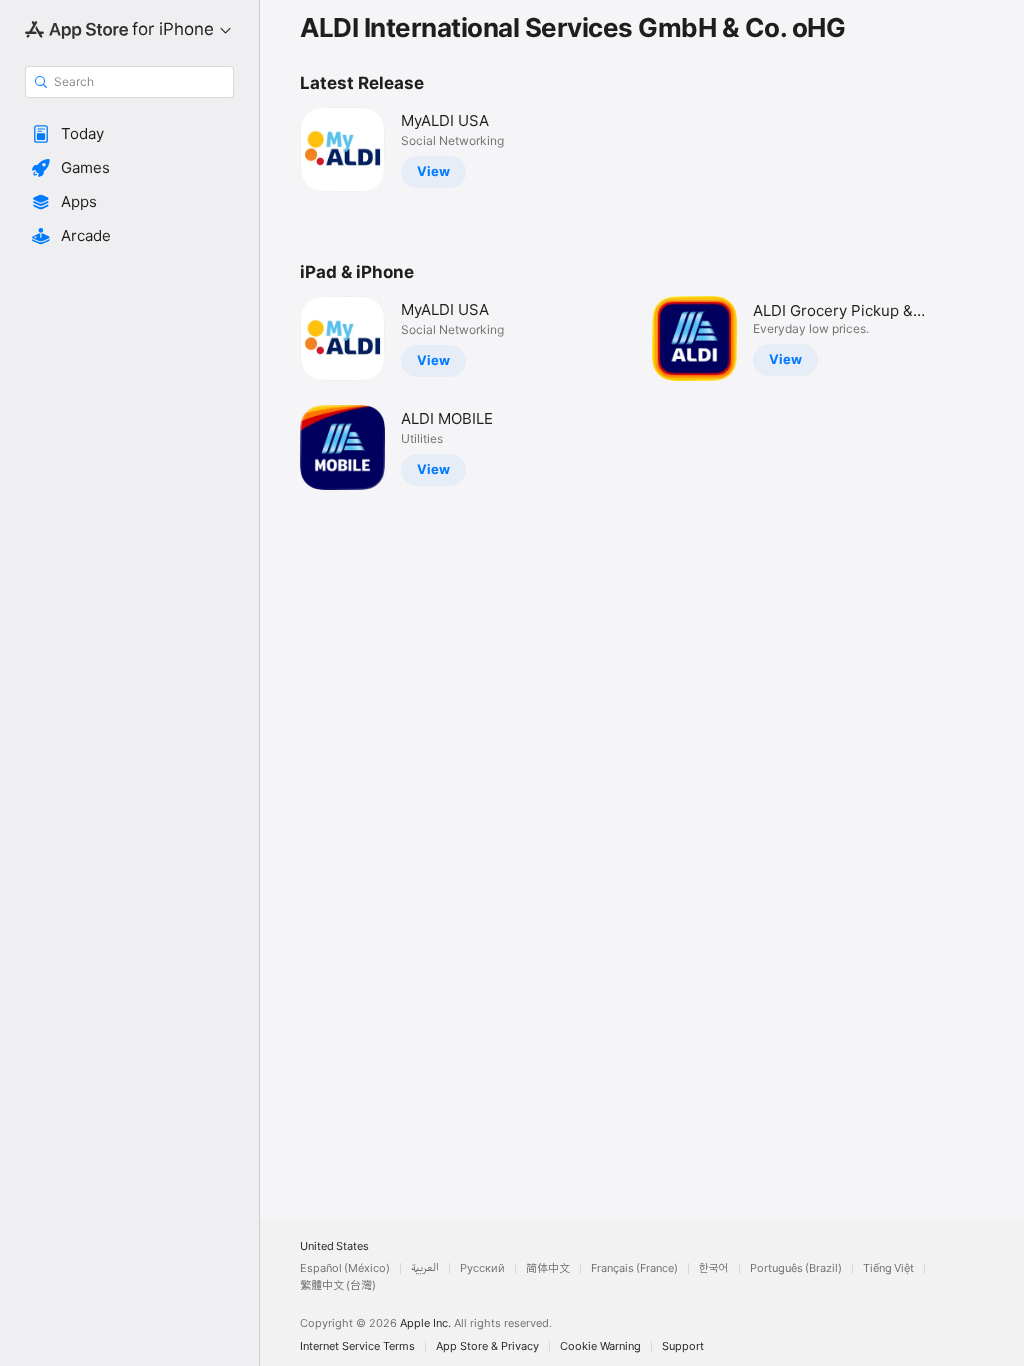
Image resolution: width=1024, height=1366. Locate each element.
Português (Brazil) (796, 1268)
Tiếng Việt (888, 1268)
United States (334, 1246)
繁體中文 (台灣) (338, 1285)
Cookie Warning (600, 1346)
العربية (425, 1268)
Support (683, 1346)
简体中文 (548, 1268)
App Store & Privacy (487, 1346)
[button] (129, 134)
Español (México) (345, 1268)
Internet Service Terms (357, 1346)
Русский (482, 1268)
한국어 (714, 1268)
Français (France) (634, 1268)
